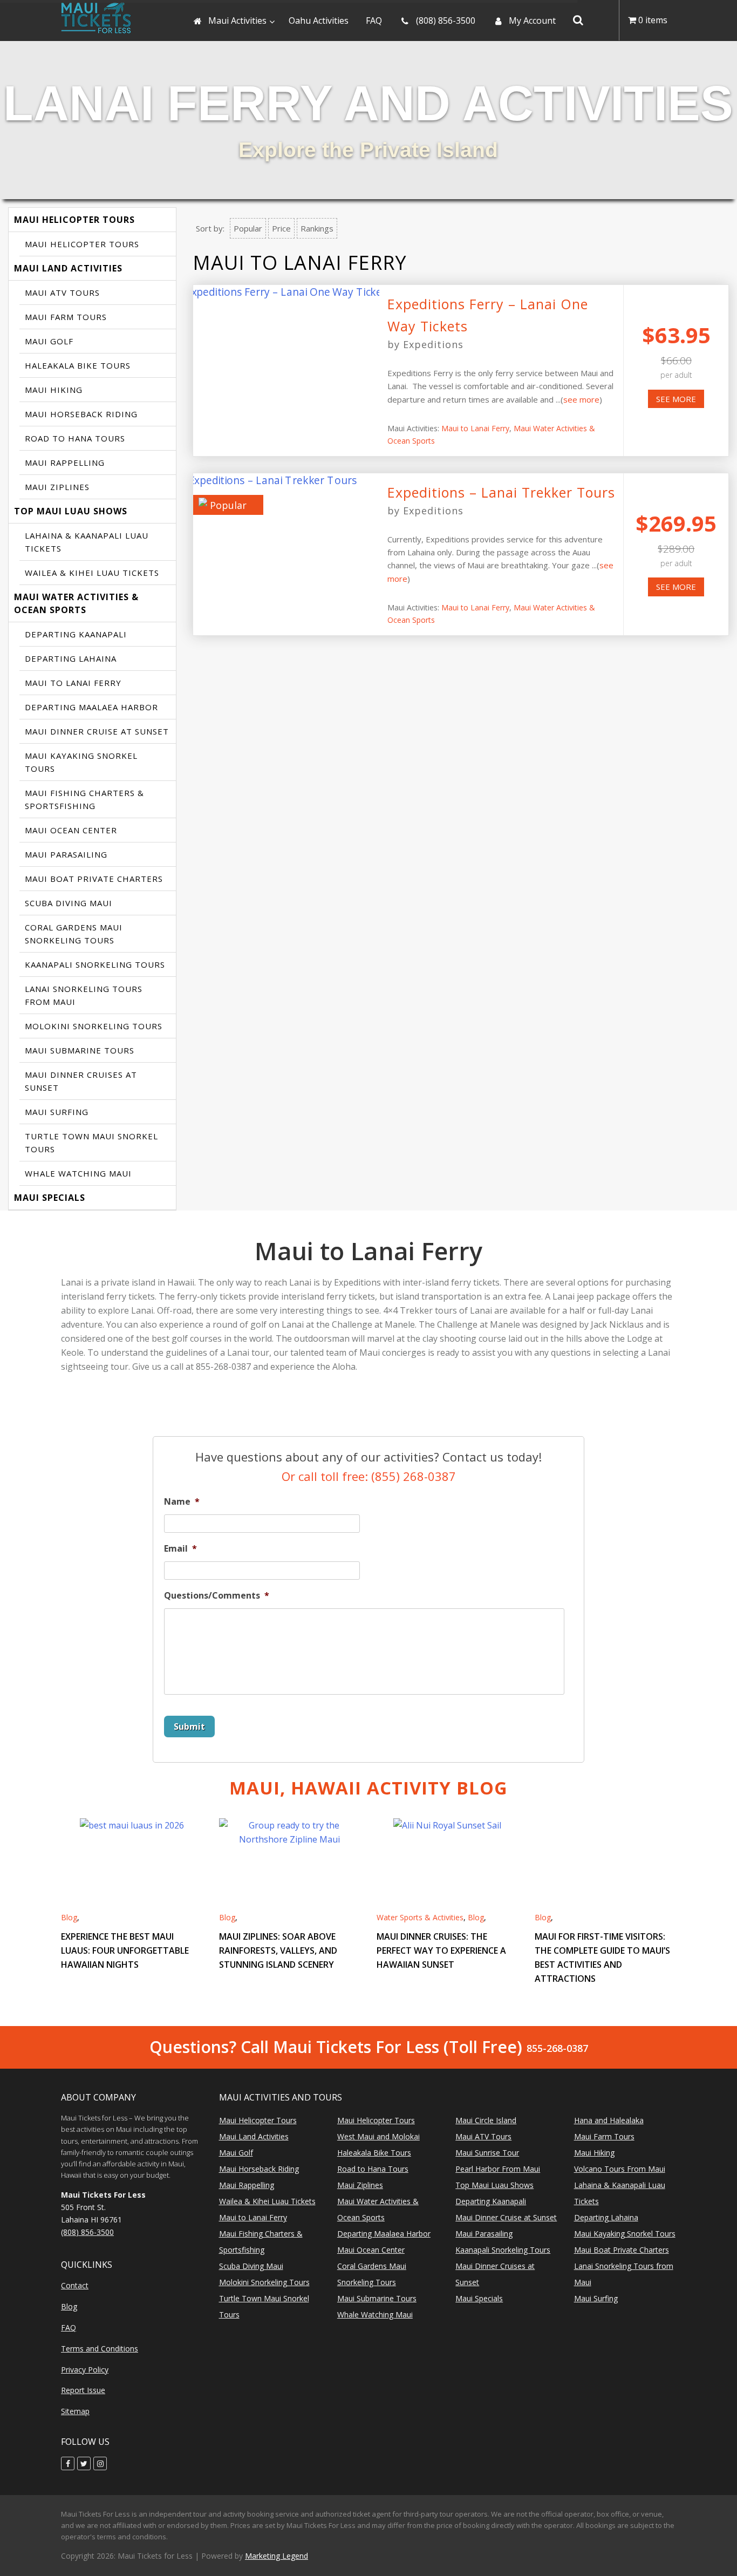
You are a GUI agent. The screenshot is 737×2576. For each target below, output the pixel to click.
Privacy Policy (85, 2370)
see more (581, 399)
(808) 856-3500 (87, 2232)
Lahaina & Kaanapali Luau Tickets (87, 542)
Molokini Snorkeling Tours (94, 1026)
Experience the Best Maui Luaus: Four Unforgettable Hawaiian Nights (125, 1950)
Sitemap (75, 2411)
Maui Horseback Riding (81, 414)
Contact (75, 2285)
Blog (69, 1917)
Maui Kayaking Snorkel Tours (81, 762)
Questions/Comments (217, 1596)
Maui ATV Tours (62, 293)
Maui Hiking (54, 390)
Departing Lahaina (71, 658)
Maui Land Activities (68, 268)
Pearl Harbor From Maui (498, 2169)
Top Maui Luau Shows (71, 511)
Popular (248, 228)
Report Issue (83, 2390)
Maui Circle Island (486, 2120)
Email (180, 1549)
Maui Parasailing (66, 854)
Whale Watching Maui (78, 1173)
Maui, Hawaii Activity (368, 1788)
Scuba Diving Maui (69, 903)
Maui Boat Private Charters (94, 879)
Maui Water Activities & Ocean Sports (76, 603)
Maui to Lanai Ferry (73, 683)
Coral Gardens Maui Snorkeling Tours (74, 934)
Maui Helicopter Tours (74, 220)
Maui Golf (49, 341)
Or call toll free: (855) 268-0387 (369, 1476)
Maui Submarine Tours (80, 1050)
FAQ (69, 2327)
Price (281, 228)
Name (182, 1502)
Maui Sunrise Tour (487, 2153)
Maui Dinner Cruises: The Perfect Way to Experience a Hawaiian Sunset (441, 1950)
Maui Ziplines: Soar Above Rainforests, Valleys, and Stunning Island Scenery (278, 1950)
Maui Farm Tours (66, 317)
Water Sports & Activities (420, 1917)
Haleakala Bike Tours (78, 365)
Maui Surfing (57, 1112)
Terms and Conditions (100, 2349)
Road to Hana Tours (75, 438)
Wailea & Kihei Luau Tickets (92, 573)
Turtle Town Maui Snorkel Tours (91, 1143)
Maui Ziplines (57, 487)
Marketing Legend (277, 2556)
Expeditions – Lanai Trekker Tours (501, 492)
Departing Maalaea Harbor (91, 707)
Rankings (317, 228)
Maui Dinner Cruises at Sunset (81, 1081)
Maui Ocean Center (71, 830)
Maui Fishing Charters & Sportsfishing (84, 799)
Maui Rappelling (65, 463)
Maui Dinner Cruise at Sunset (97, 731)
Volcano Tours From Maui (620, 2169)
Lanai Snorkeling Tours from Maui (84, 995)
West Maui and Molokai (378, 2136)
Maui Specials (50, 1198)
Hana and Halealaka (609, 2120)
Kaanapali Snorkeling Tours (95, 964)
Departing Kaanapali (76, 634)
